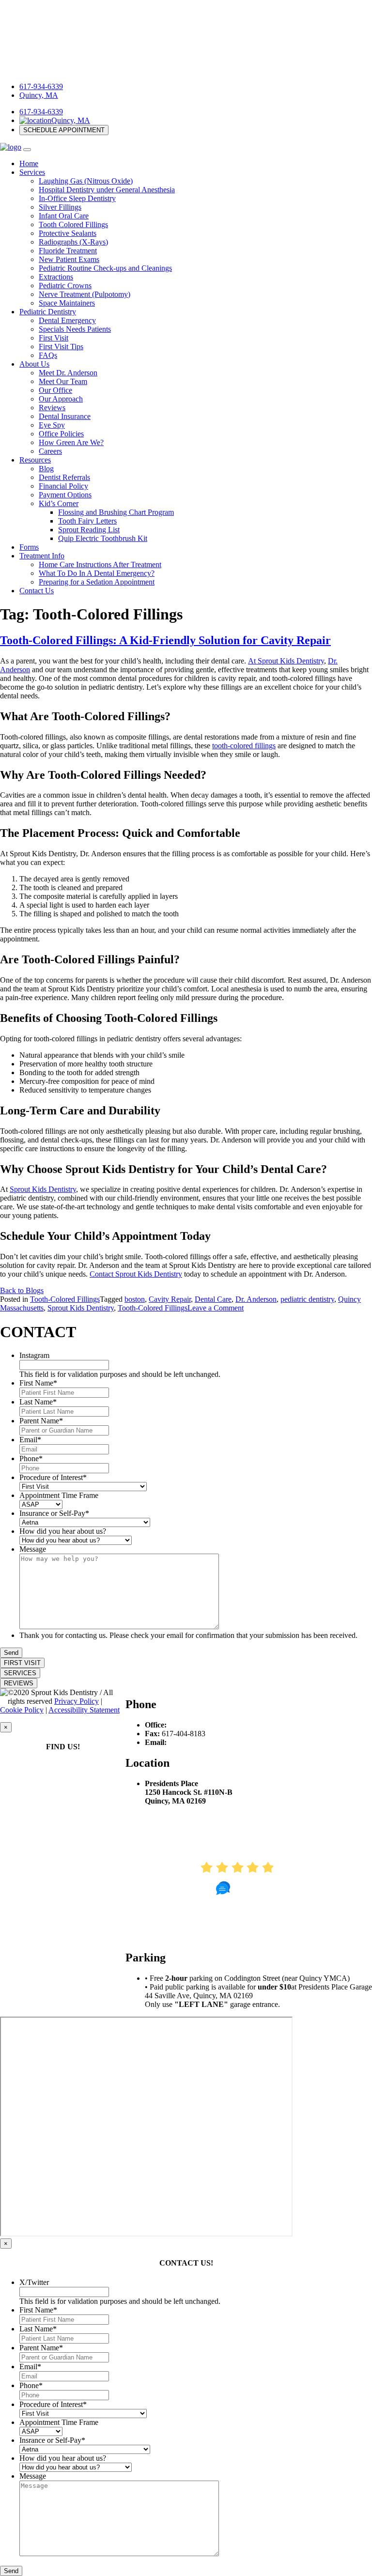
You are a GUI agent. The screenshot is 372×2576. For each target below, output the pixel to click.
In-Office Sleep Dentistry (77, 198)
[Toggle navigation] (27, 150)
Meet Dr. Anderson (68, 373)
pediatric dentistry (307, 1299)
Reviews (52, 408)
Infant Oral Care (64, 216)
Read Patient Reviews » (249, 1937)
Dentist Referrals (64, 477)
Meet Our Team (63, 381)
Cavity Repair (170, 1299)
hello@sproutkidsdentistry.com (216, 1742)
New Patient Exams (69, 259)
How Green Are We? (71, 442)
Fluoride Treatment (68, 251)
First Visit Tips (61, 347)
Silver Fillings (60, 207)
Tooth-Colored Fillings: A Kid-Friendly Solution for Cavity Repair (165, 640)
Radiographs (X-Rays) (73, 242)
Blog (46, 469)
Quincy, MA (39, 95)
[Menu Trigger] (340, 18)
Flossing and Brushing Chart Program (116, 512)
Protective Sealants (68, 233)
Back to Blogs (22, 1290)
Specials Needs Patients (75, 329)
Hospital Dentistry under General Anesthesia (107, 190)
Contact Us (37, 591)
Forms (29, 547)
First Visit (54, 338)
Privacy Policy (77, 1701)
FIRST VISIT (22, 1663)
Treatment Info (42, 556)
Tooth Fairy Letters (87, 521)
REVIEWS (19, 1683)
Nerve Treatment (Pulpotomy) (85, 294)
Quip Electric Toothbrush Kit (103, 538)
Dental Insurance (65, 416)
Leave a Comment (216, 1308)
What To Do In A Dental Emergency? (97, 573)
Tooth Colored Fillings (73, 224)
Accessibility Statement (84, 1710)
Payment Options (65, 495)
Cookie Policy (22, 1710)
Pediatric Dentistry (48, 312)
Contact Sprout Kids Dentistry (136, 1274)
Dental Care (213, 1299)
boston (135, 1299)
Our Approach (61, 399)
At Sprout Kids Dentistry (286, 661)
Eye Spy (52, 425)
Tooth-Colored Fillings (65, 1299)
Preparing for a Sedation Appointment (97, 582)
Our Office (55, 390)
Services (32, 172)
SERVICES (20, 1673)
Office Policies (61, 434)
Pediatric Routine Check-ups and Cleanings (105, 268)
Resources (35, 460)
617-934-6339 (41, 86)
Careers (50, 451)
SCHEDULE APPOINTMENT (64, 130)
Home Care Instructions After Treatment (100, 564)
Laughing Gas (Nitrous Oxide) (86, 181)
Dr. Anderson (256, 1299)
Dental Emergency (67, 320)
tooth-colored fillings (244, 746)
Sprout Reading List (89, 530)
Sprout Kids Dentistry (43, 1189)
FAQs (48, 355)
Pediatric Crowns (65, 285)
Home (29, 163)
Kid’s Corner (59, 503)
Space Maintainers (67, 303)
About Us (34, 364)
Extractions (56, 277)
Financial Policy (63, 486)
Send (11, 1653)
